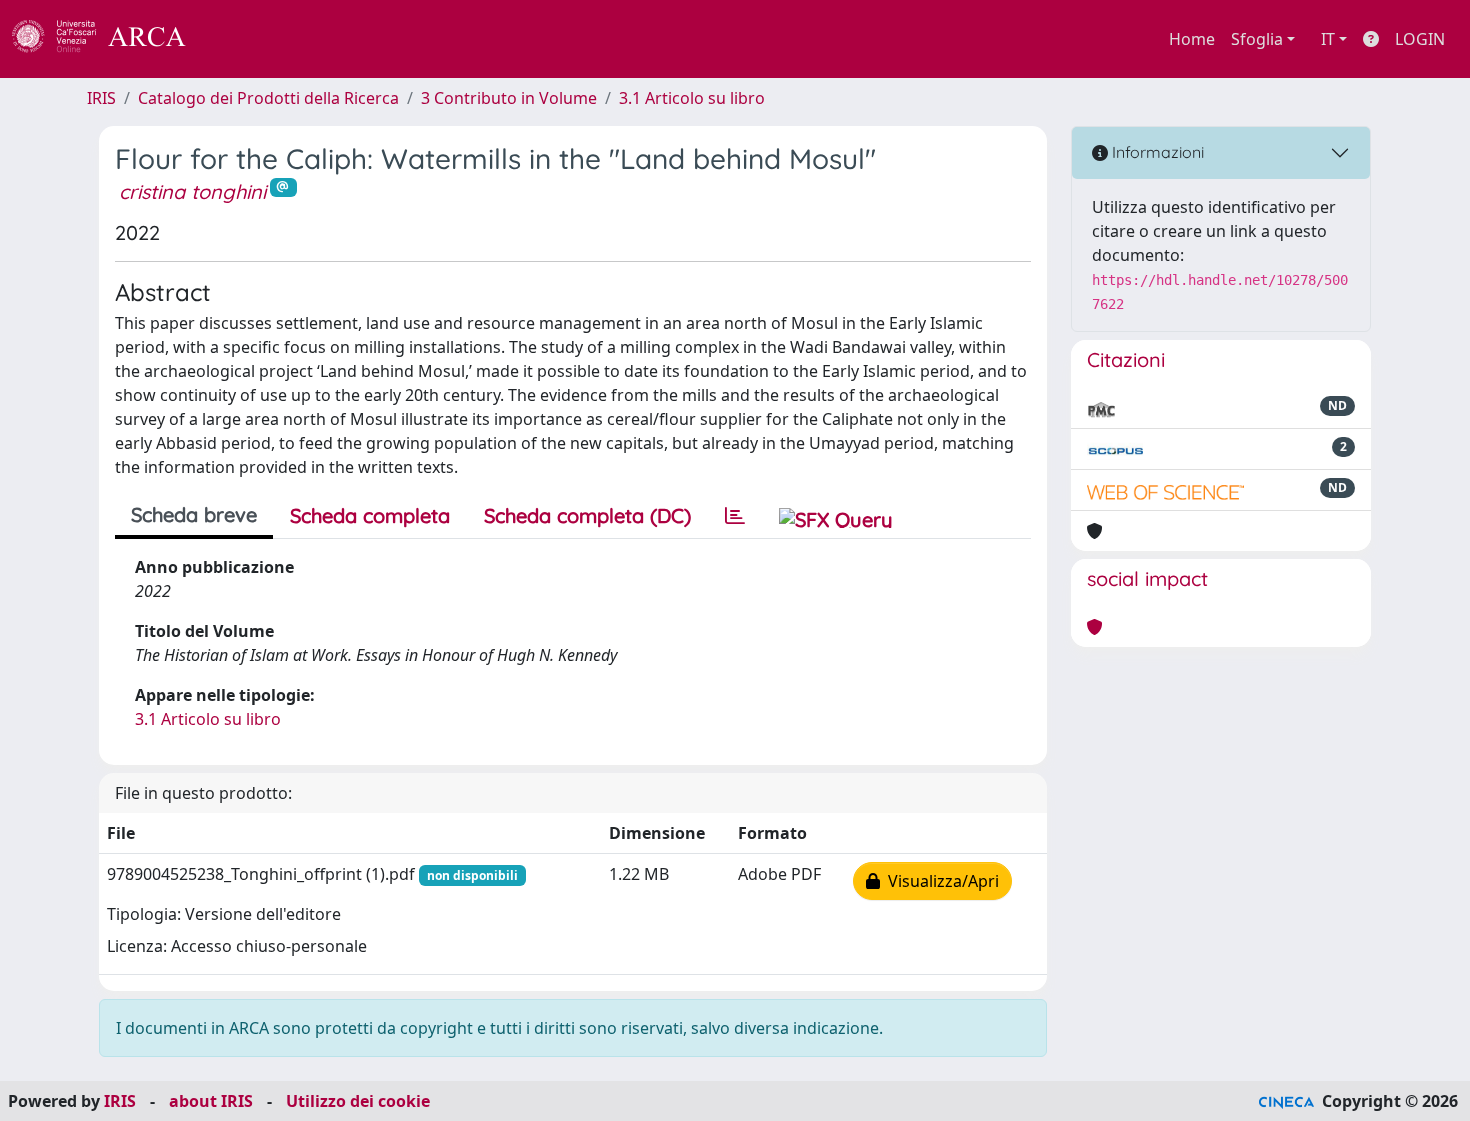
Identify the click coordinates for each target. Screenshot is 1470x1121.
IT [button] (1328, 39)
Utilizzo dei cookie (358, 1101)
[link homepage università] (240, 39)
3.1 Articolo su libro (692, 98)
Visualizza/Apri (939, 881)
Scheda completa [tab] (370, 515)
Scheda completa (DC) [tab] (587, 515)
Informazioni (1156, 152)
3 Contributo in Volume (509, 98)
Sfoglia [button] (1257, 39)
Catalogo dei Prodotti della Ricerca (268, 98)
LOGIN (1420, 39)
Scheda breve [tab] (194, 514)
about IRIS (211, 1101)
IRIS (101, 98)
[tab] (735, 516)
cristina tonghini (192, 191)
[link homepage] (110, 39)
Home (1192, 39)
